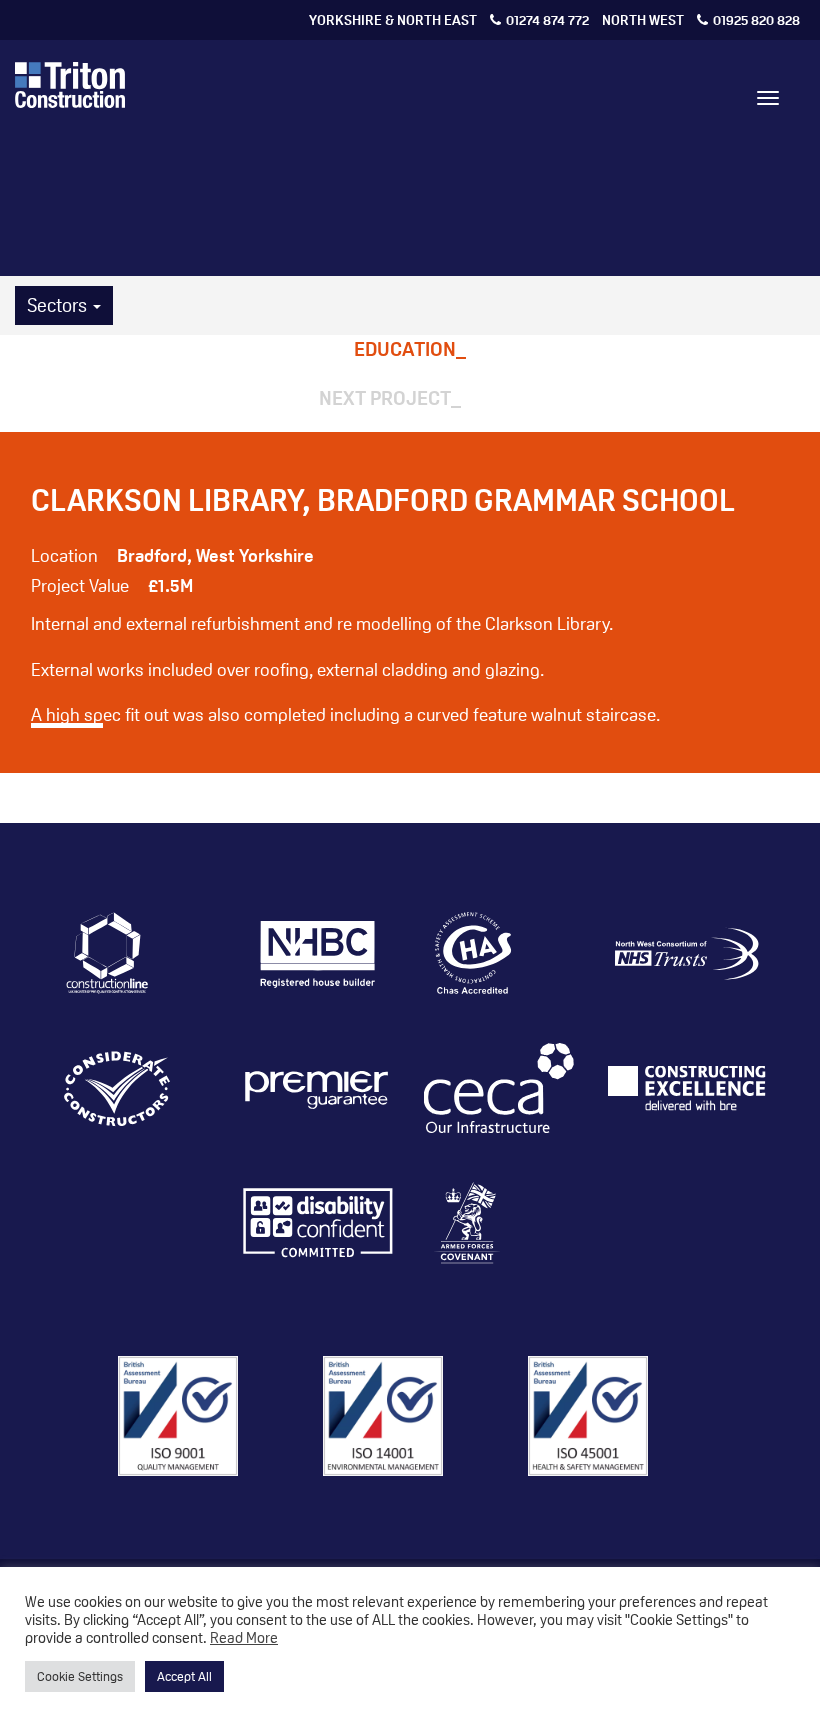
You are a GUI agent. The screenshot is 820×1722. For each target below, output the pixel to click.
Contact (745, 219)
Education (405, 349)
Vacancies (647, 219)
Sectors (59, 305)
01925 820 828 (701, 19)
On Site (493, 219)
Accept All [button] (184, 1676)
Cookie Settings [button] (80, 1676)
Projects (405, 219)
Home (255, 219)
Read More (244, 1637)
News (562, 219)
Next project (385, 398)
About (321, 219)
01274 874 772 (449, 19)
